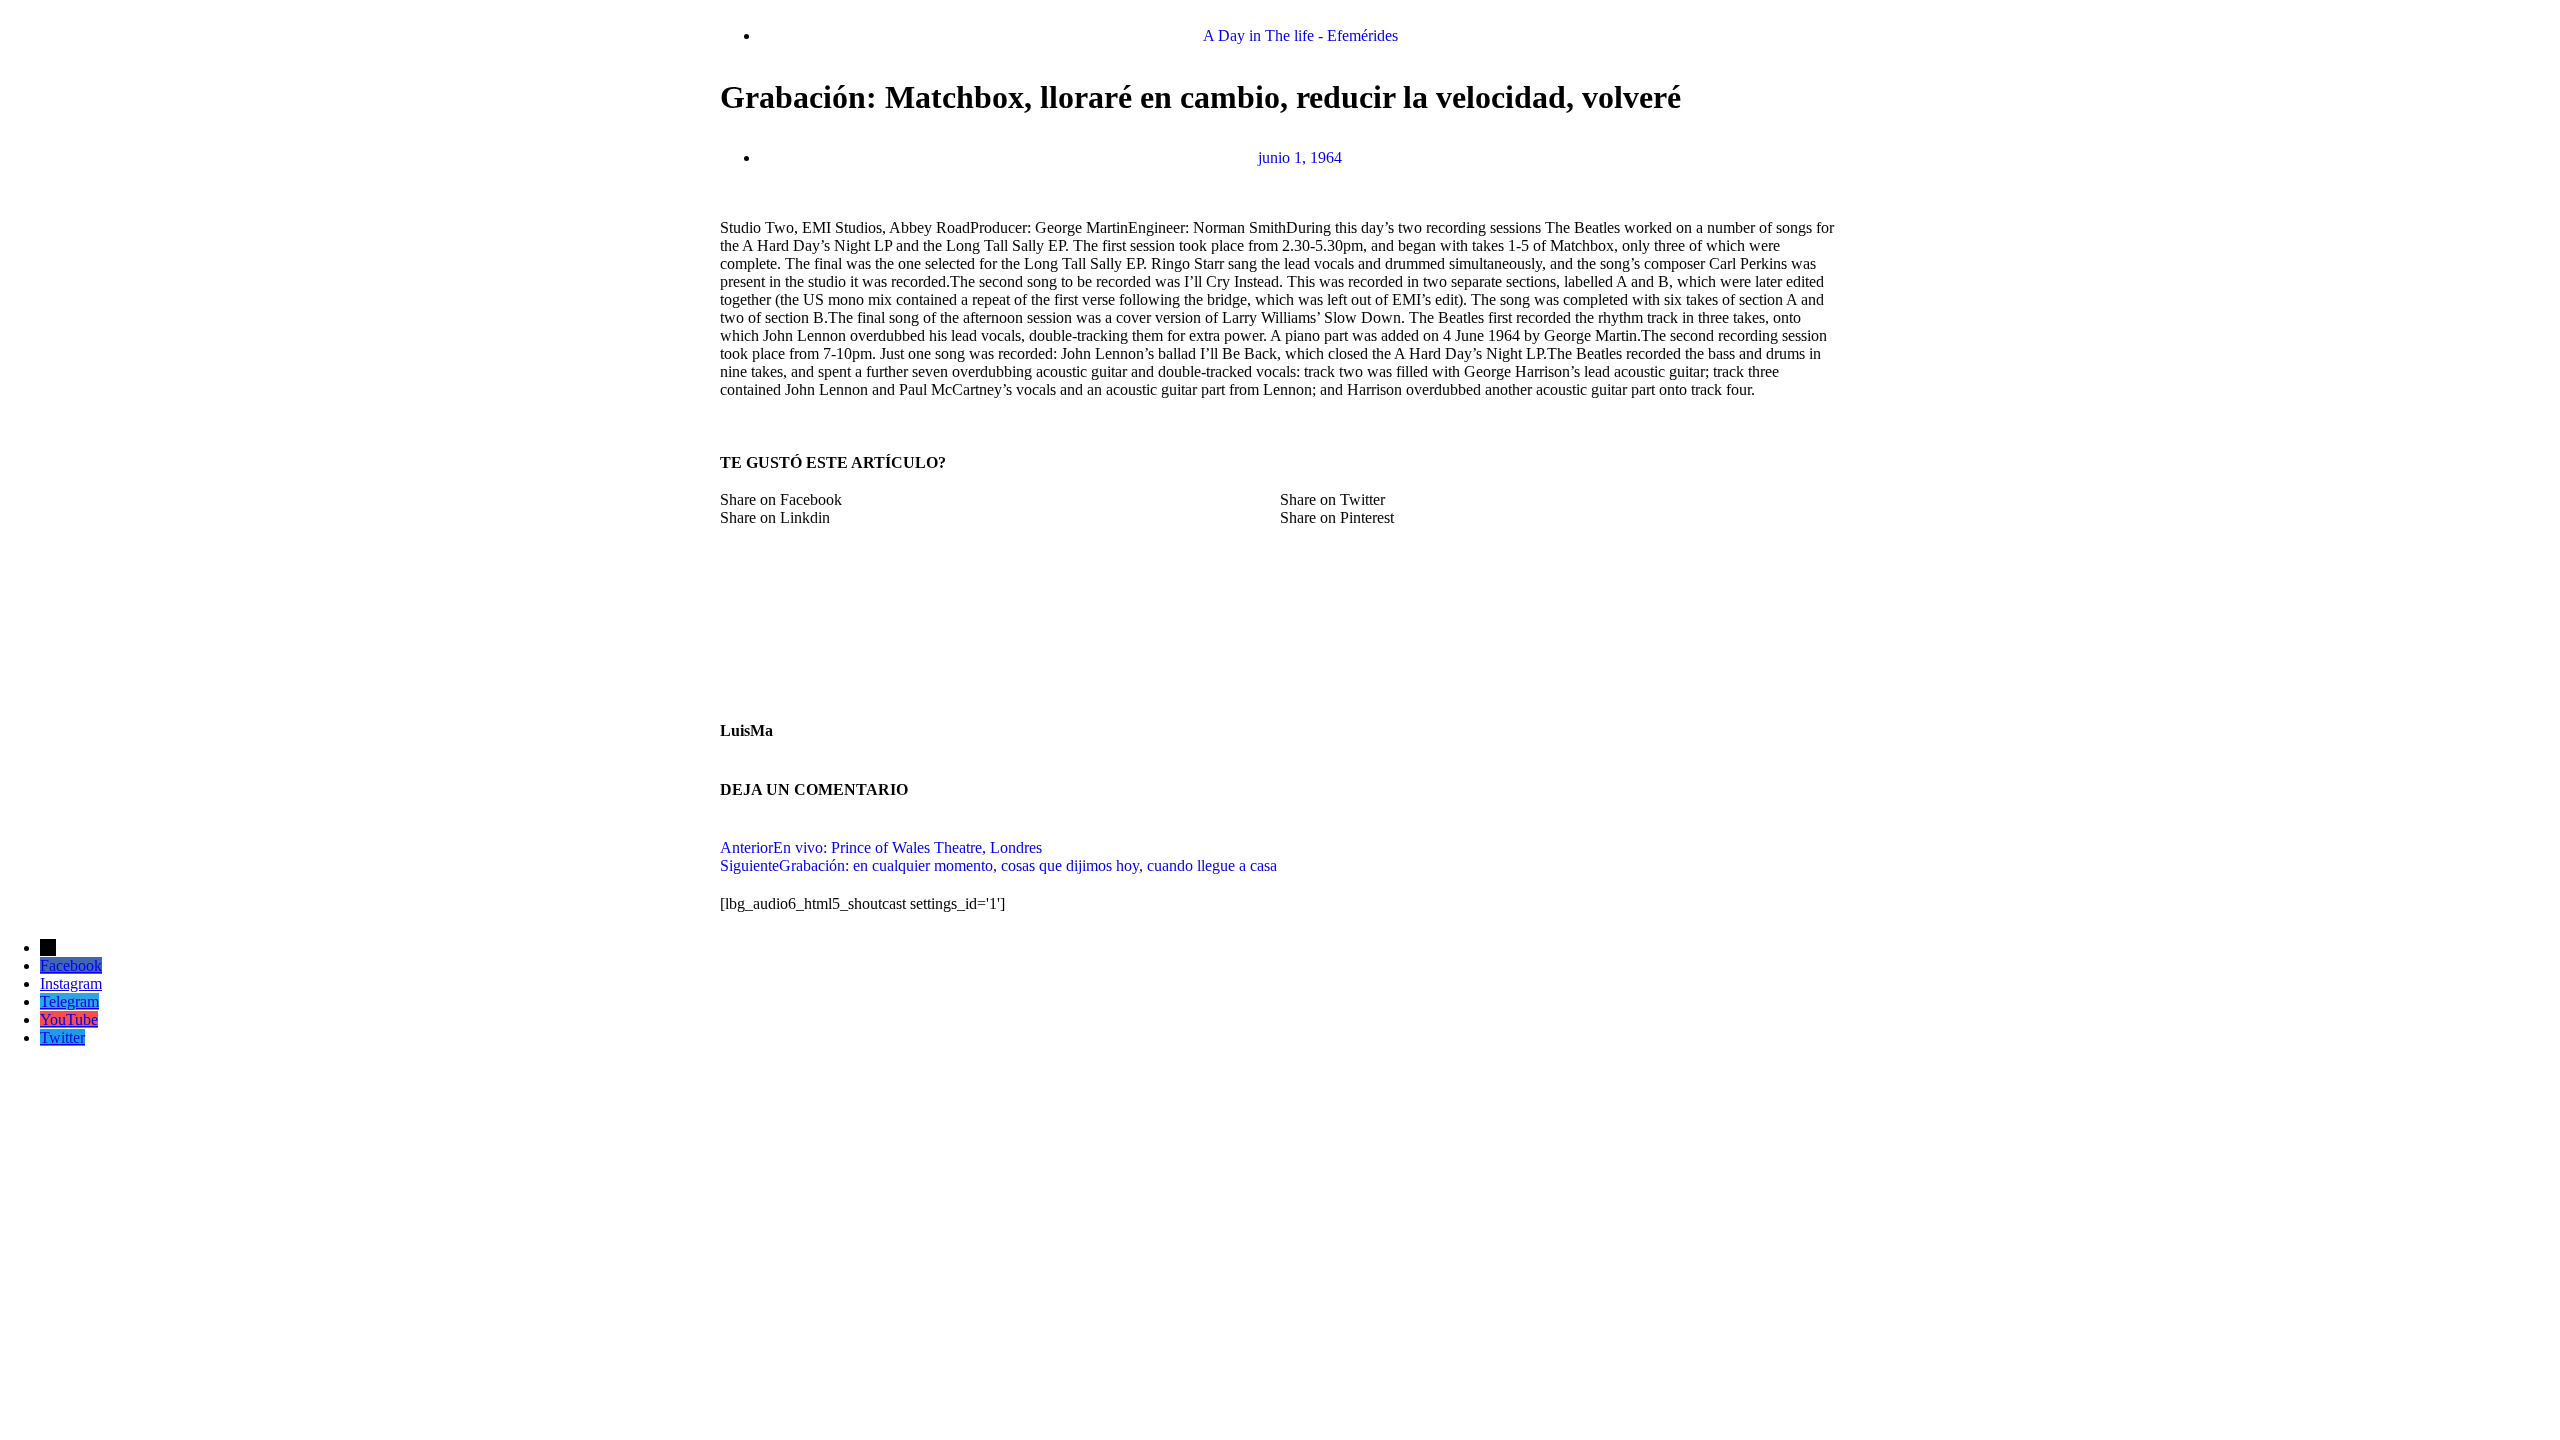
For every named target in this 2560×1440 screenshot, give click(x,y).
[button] (1000, 500)
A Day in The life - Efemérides (1300, 35)
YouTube (69, 1019)
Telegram (69, 1001)
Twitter (62, 1037)
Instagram (71, 983)
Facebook (71, 965)
